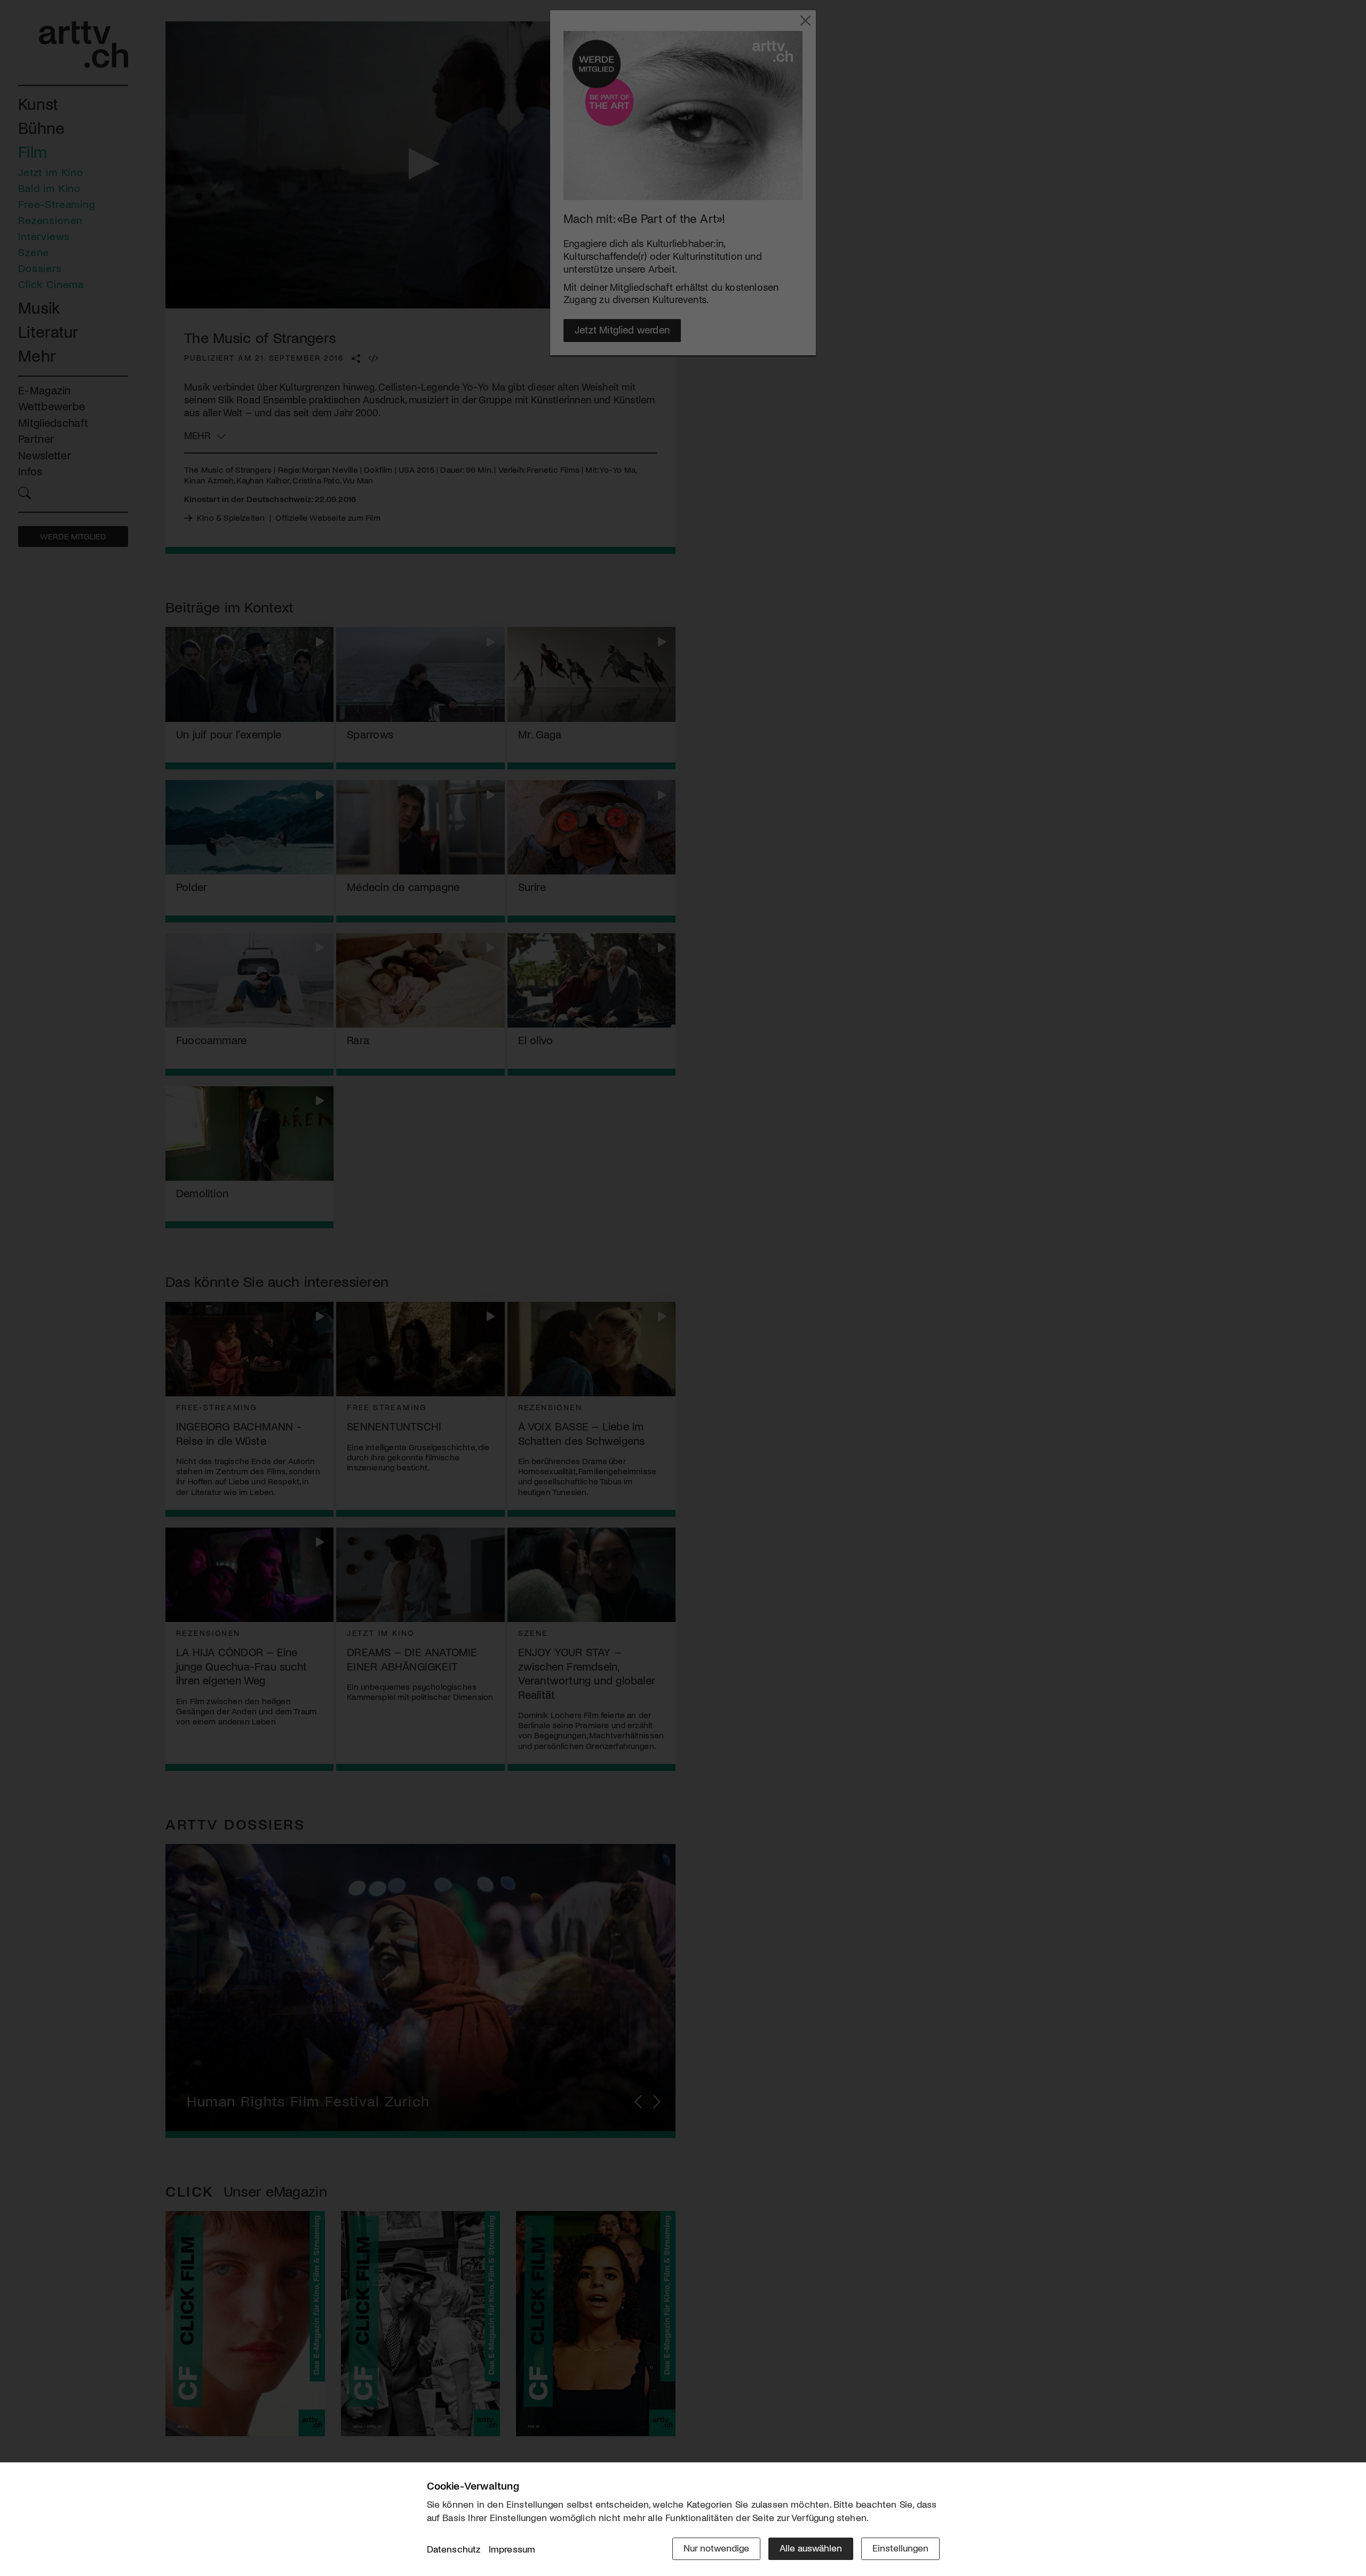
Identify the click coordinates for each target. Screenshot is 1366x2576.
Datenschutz (454, 2549)
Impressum (512, 2549)
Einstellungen (900, 2548)
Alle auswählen (811, 2548)
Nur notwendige (716, 2548)
